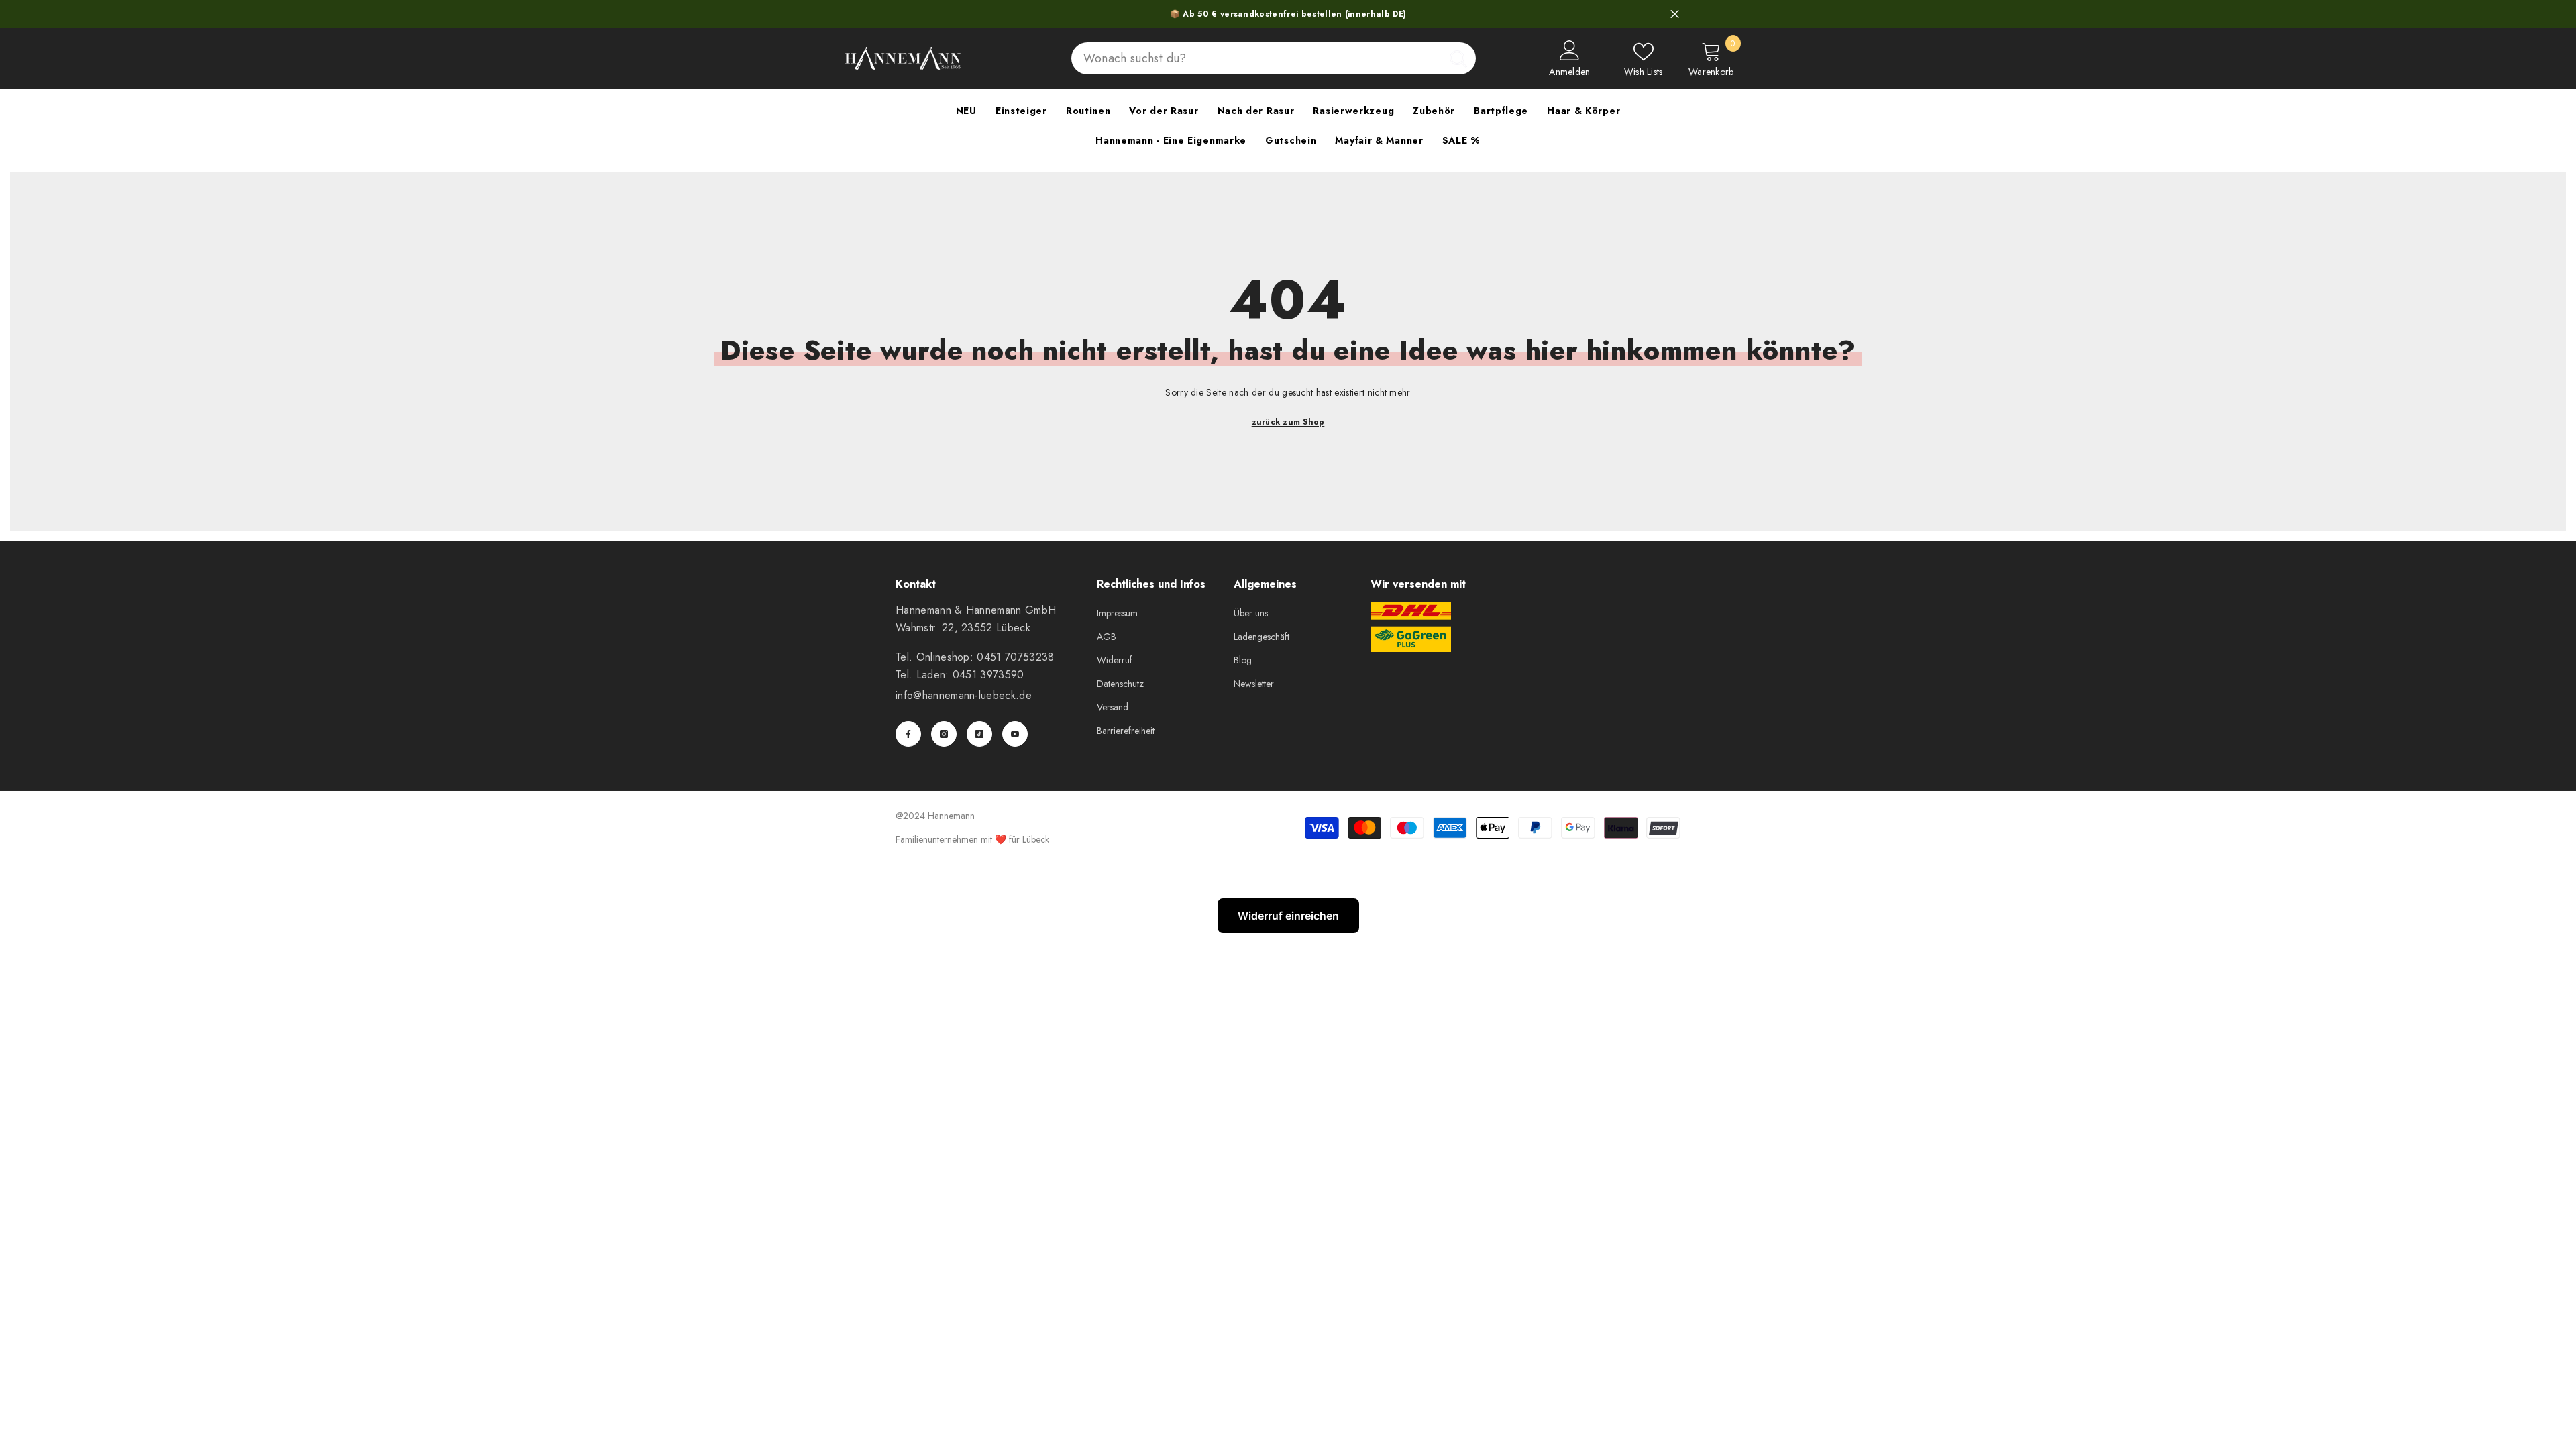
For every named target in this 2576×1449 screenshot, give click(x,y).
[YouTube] (1015, 734)
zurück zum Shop (1288, 422)
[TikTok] (979, 734)
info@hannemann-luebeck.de (964, 695)
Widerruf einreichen (1288, 916)
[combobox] (1256, 58)
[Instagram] (944, 734)
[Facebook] (908, 734)
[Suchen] (1274, 58)
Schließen (1675, 14)
